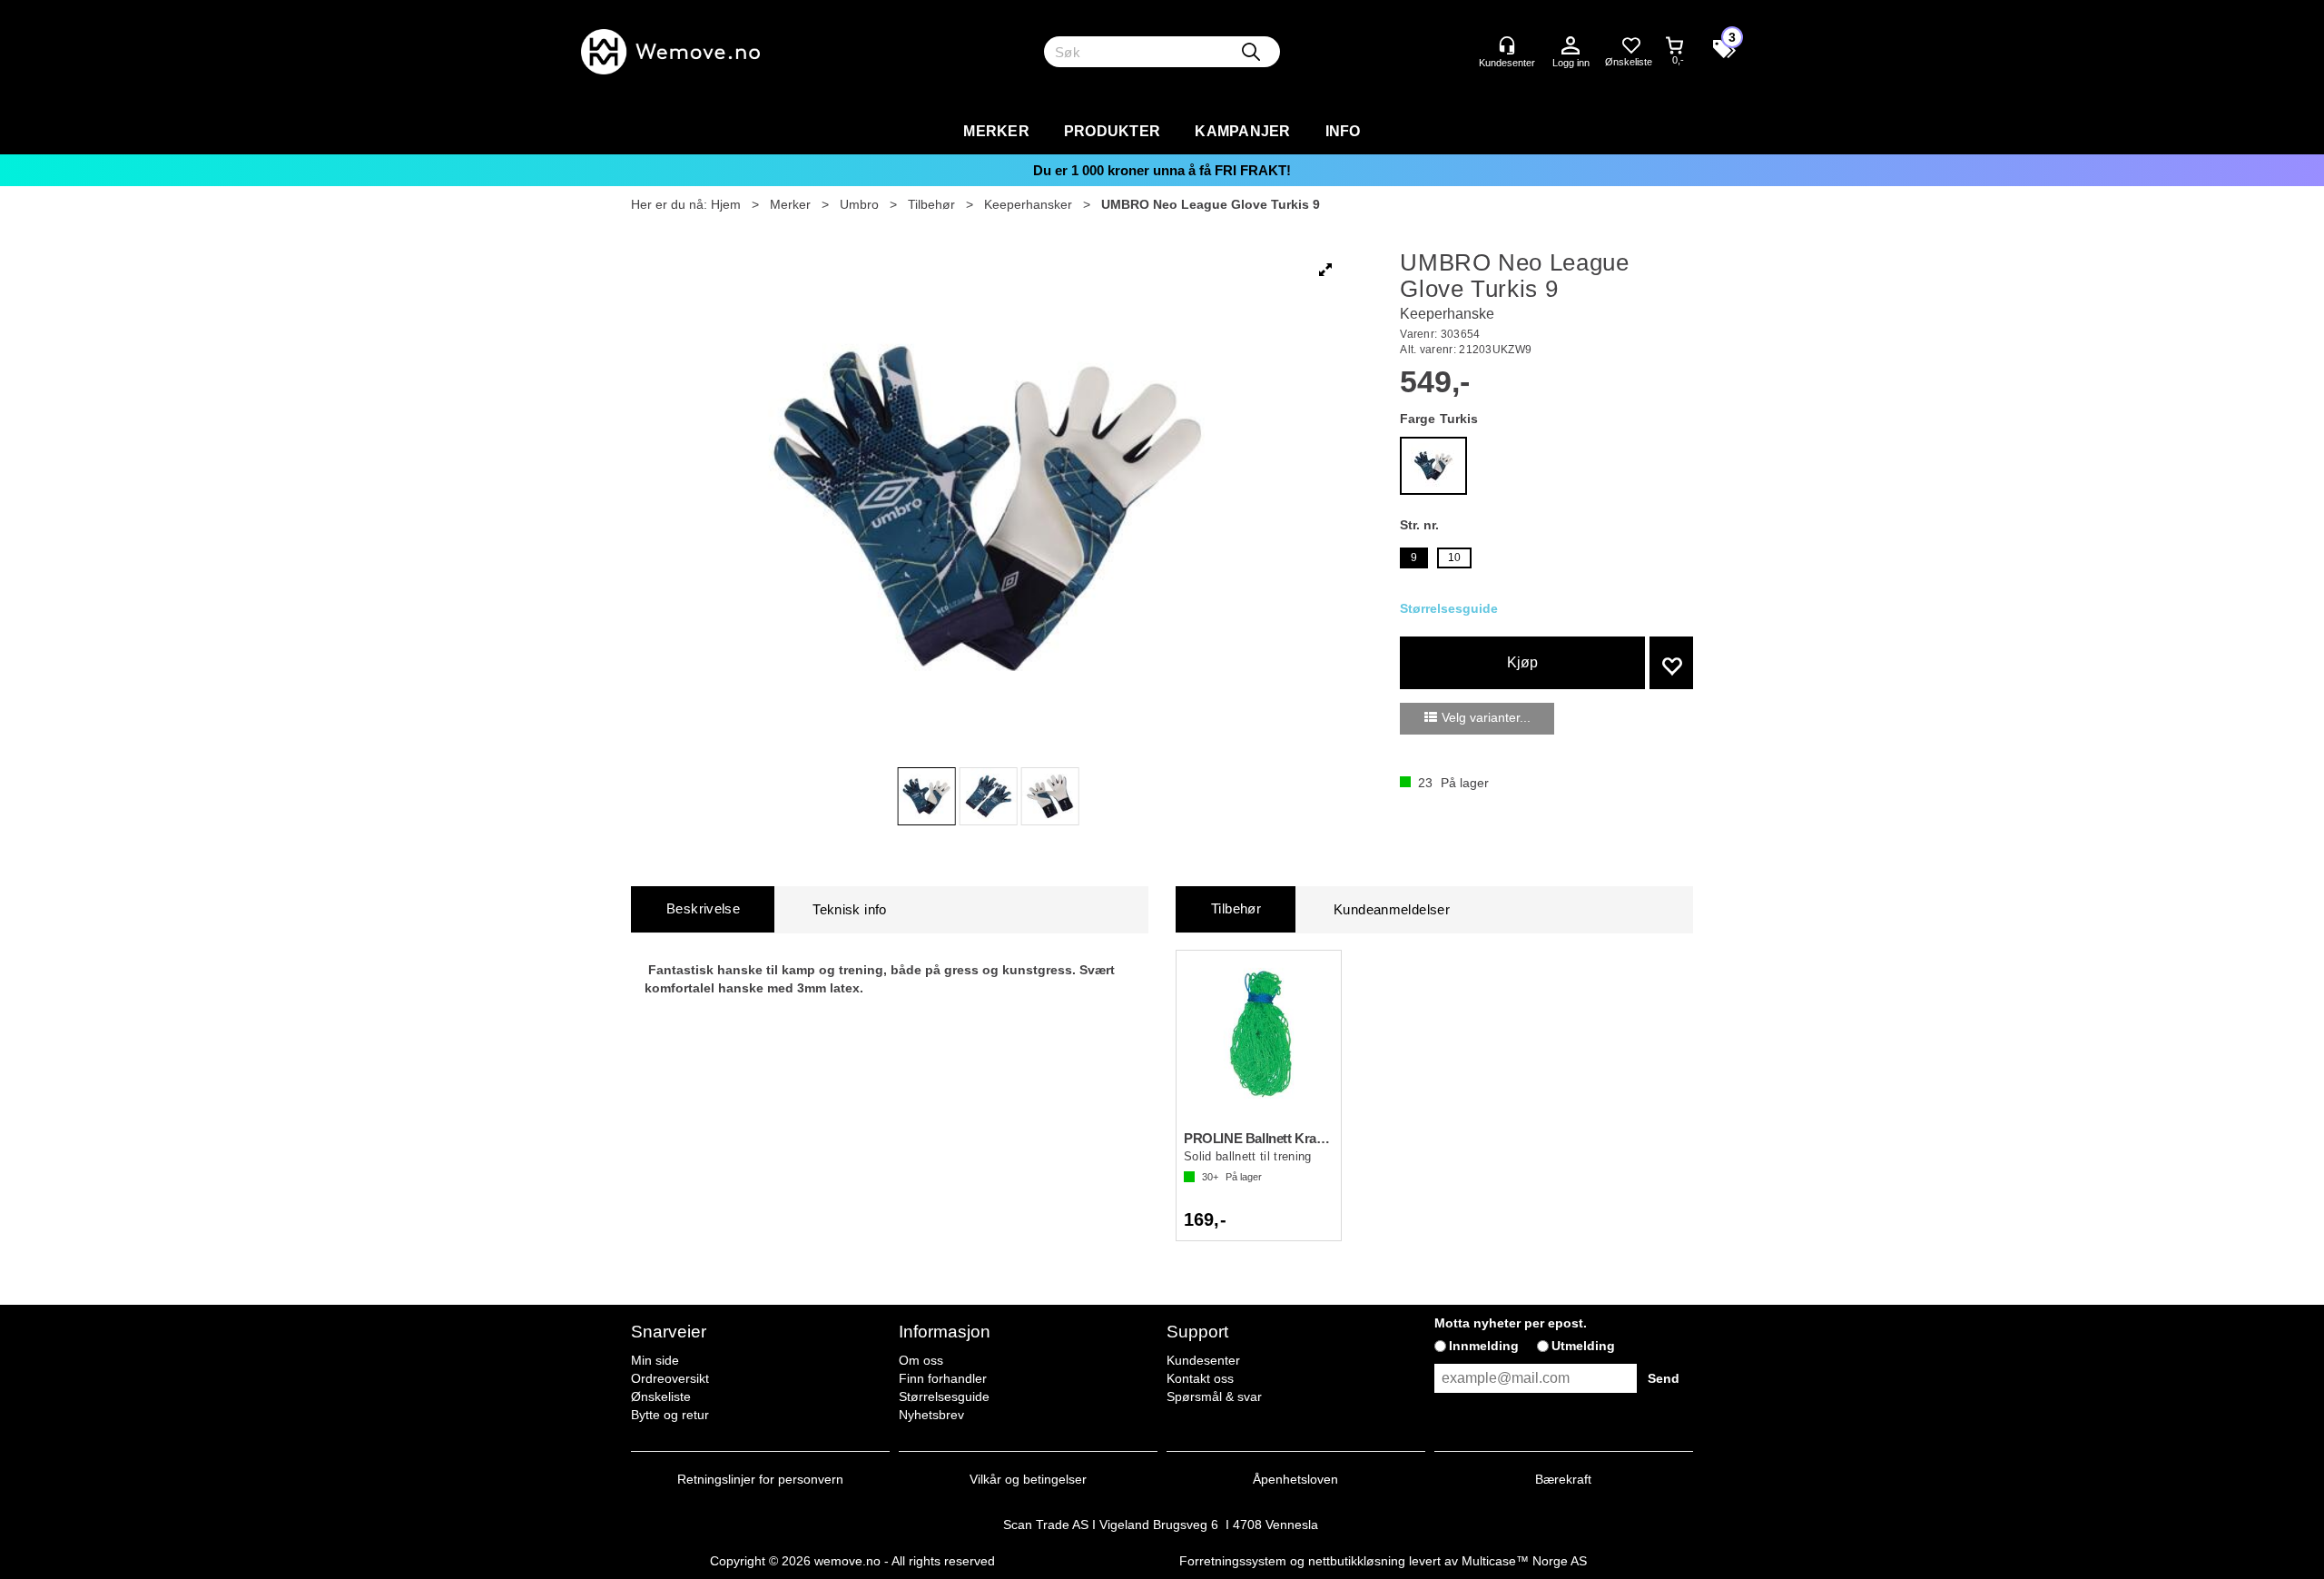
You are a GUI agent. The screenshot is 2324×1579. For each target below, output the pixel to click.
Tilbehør (931, 204)
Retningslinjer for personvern (760, 1479)
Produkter (1112, 131)
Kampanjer (1242, 131)
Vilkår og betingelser (1028, 1479)
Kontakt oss (1200, 1378)
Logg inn (1571, 46)
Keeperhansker (1028, 204)
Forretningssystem (1233, 1561)
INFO (1343, 131)
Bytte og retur (670, 1415)
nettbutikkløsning (1357, 1561)
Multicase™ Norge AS (1524, 1561)
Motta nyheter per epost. (1511, 1323)
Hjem (726, 204)
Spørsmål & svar (1214, 1396)
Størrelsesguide (944, 1396)
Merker (996, 131)
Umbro (859, 204)
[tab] (703, 909)
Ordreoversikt (670, 1378)
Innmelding (1484, 1346)
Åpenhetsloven (1295, 1479)
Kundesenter (1203, 1360)
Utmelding (1583, 1346)
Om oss (921, 1360)
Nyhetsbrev (931, 1415)
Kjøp (1522, 662)
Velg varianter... (1486, 717)
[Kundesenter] (1507, 45)
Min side (655, 1360)
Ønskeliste (661, 1396)
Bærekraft (1563, 1479)
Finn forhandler (943, 1378)
